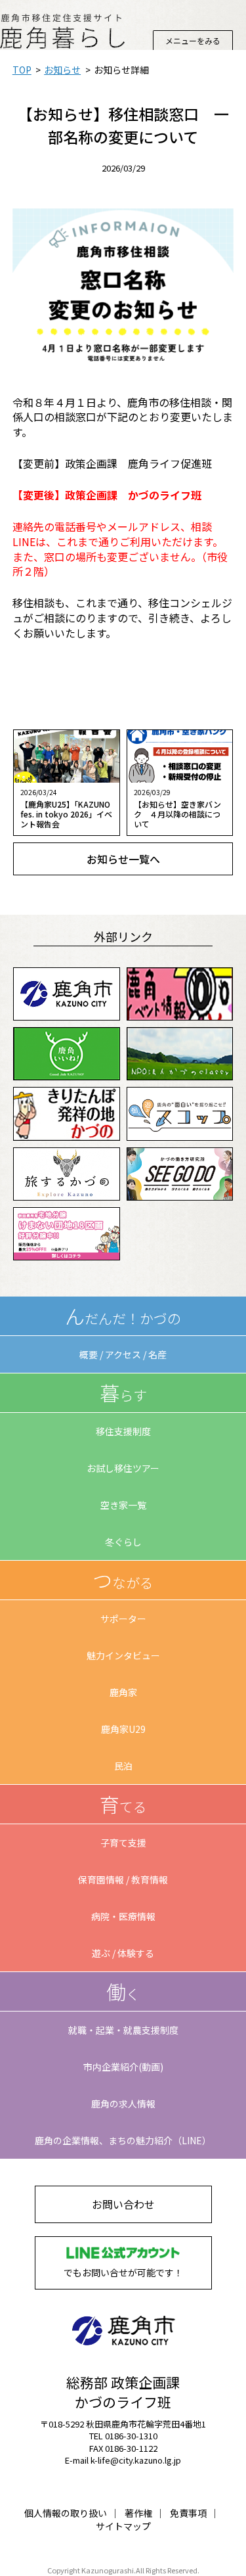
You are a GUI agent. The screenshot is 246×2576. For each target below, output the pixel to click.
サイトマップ (123, 2526)
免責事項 (188, 2513)
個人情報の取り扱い (66, 2513)
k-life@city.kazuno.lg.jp (136, 2460)
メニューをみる (193, 40)
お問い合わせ (123, 2204)
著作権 (138, 2513)
